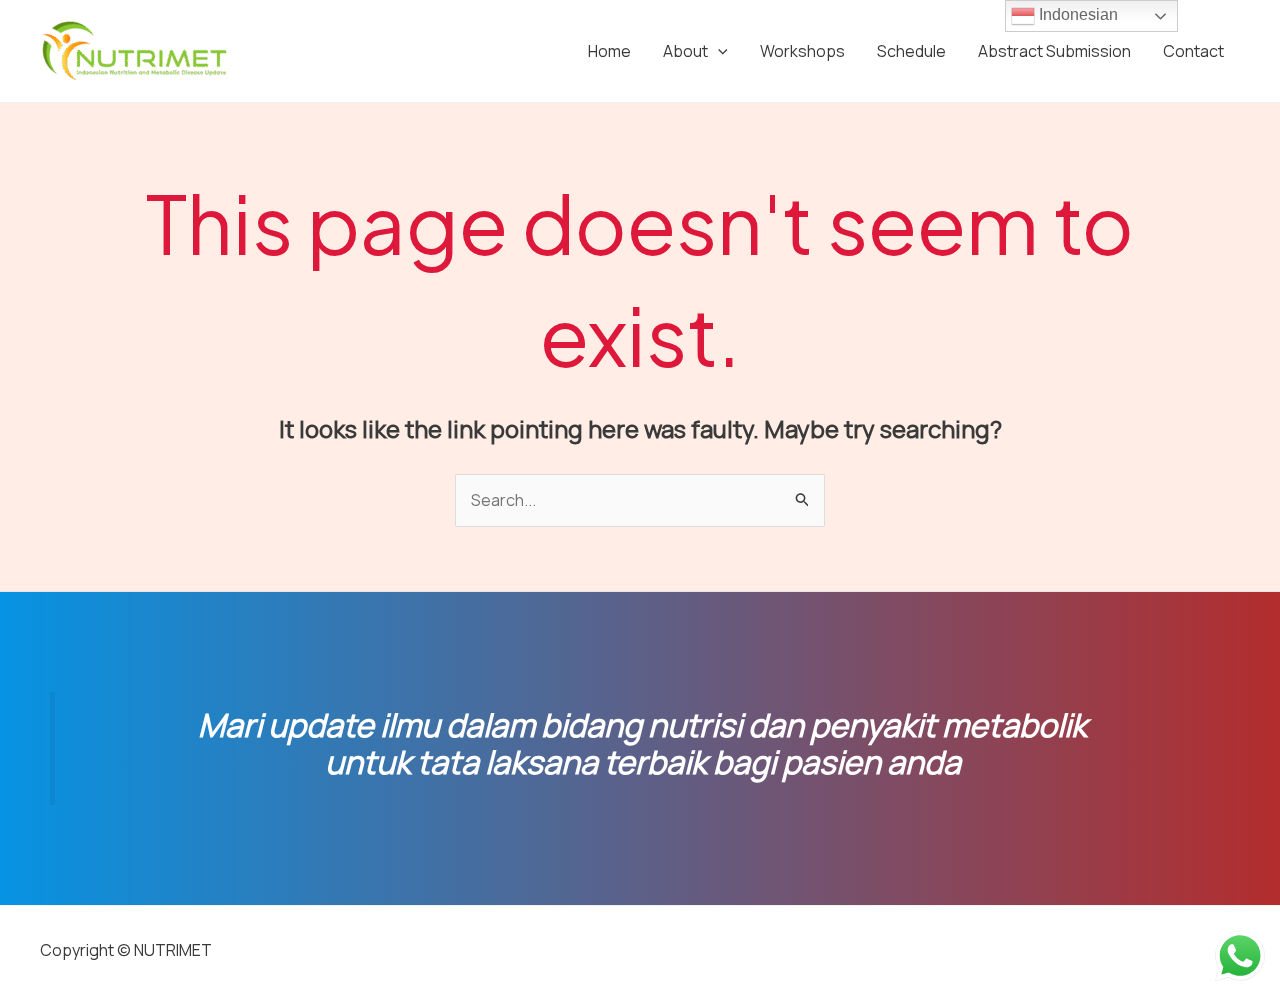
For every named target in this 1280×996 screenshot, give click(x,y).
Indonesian (1076, 14)
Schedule (911, 51)
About (685, 51)
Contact (1193, 51)
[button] (718, 51)
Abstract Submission (1054, 51)
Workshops (802, 51)
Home (609, 51)
